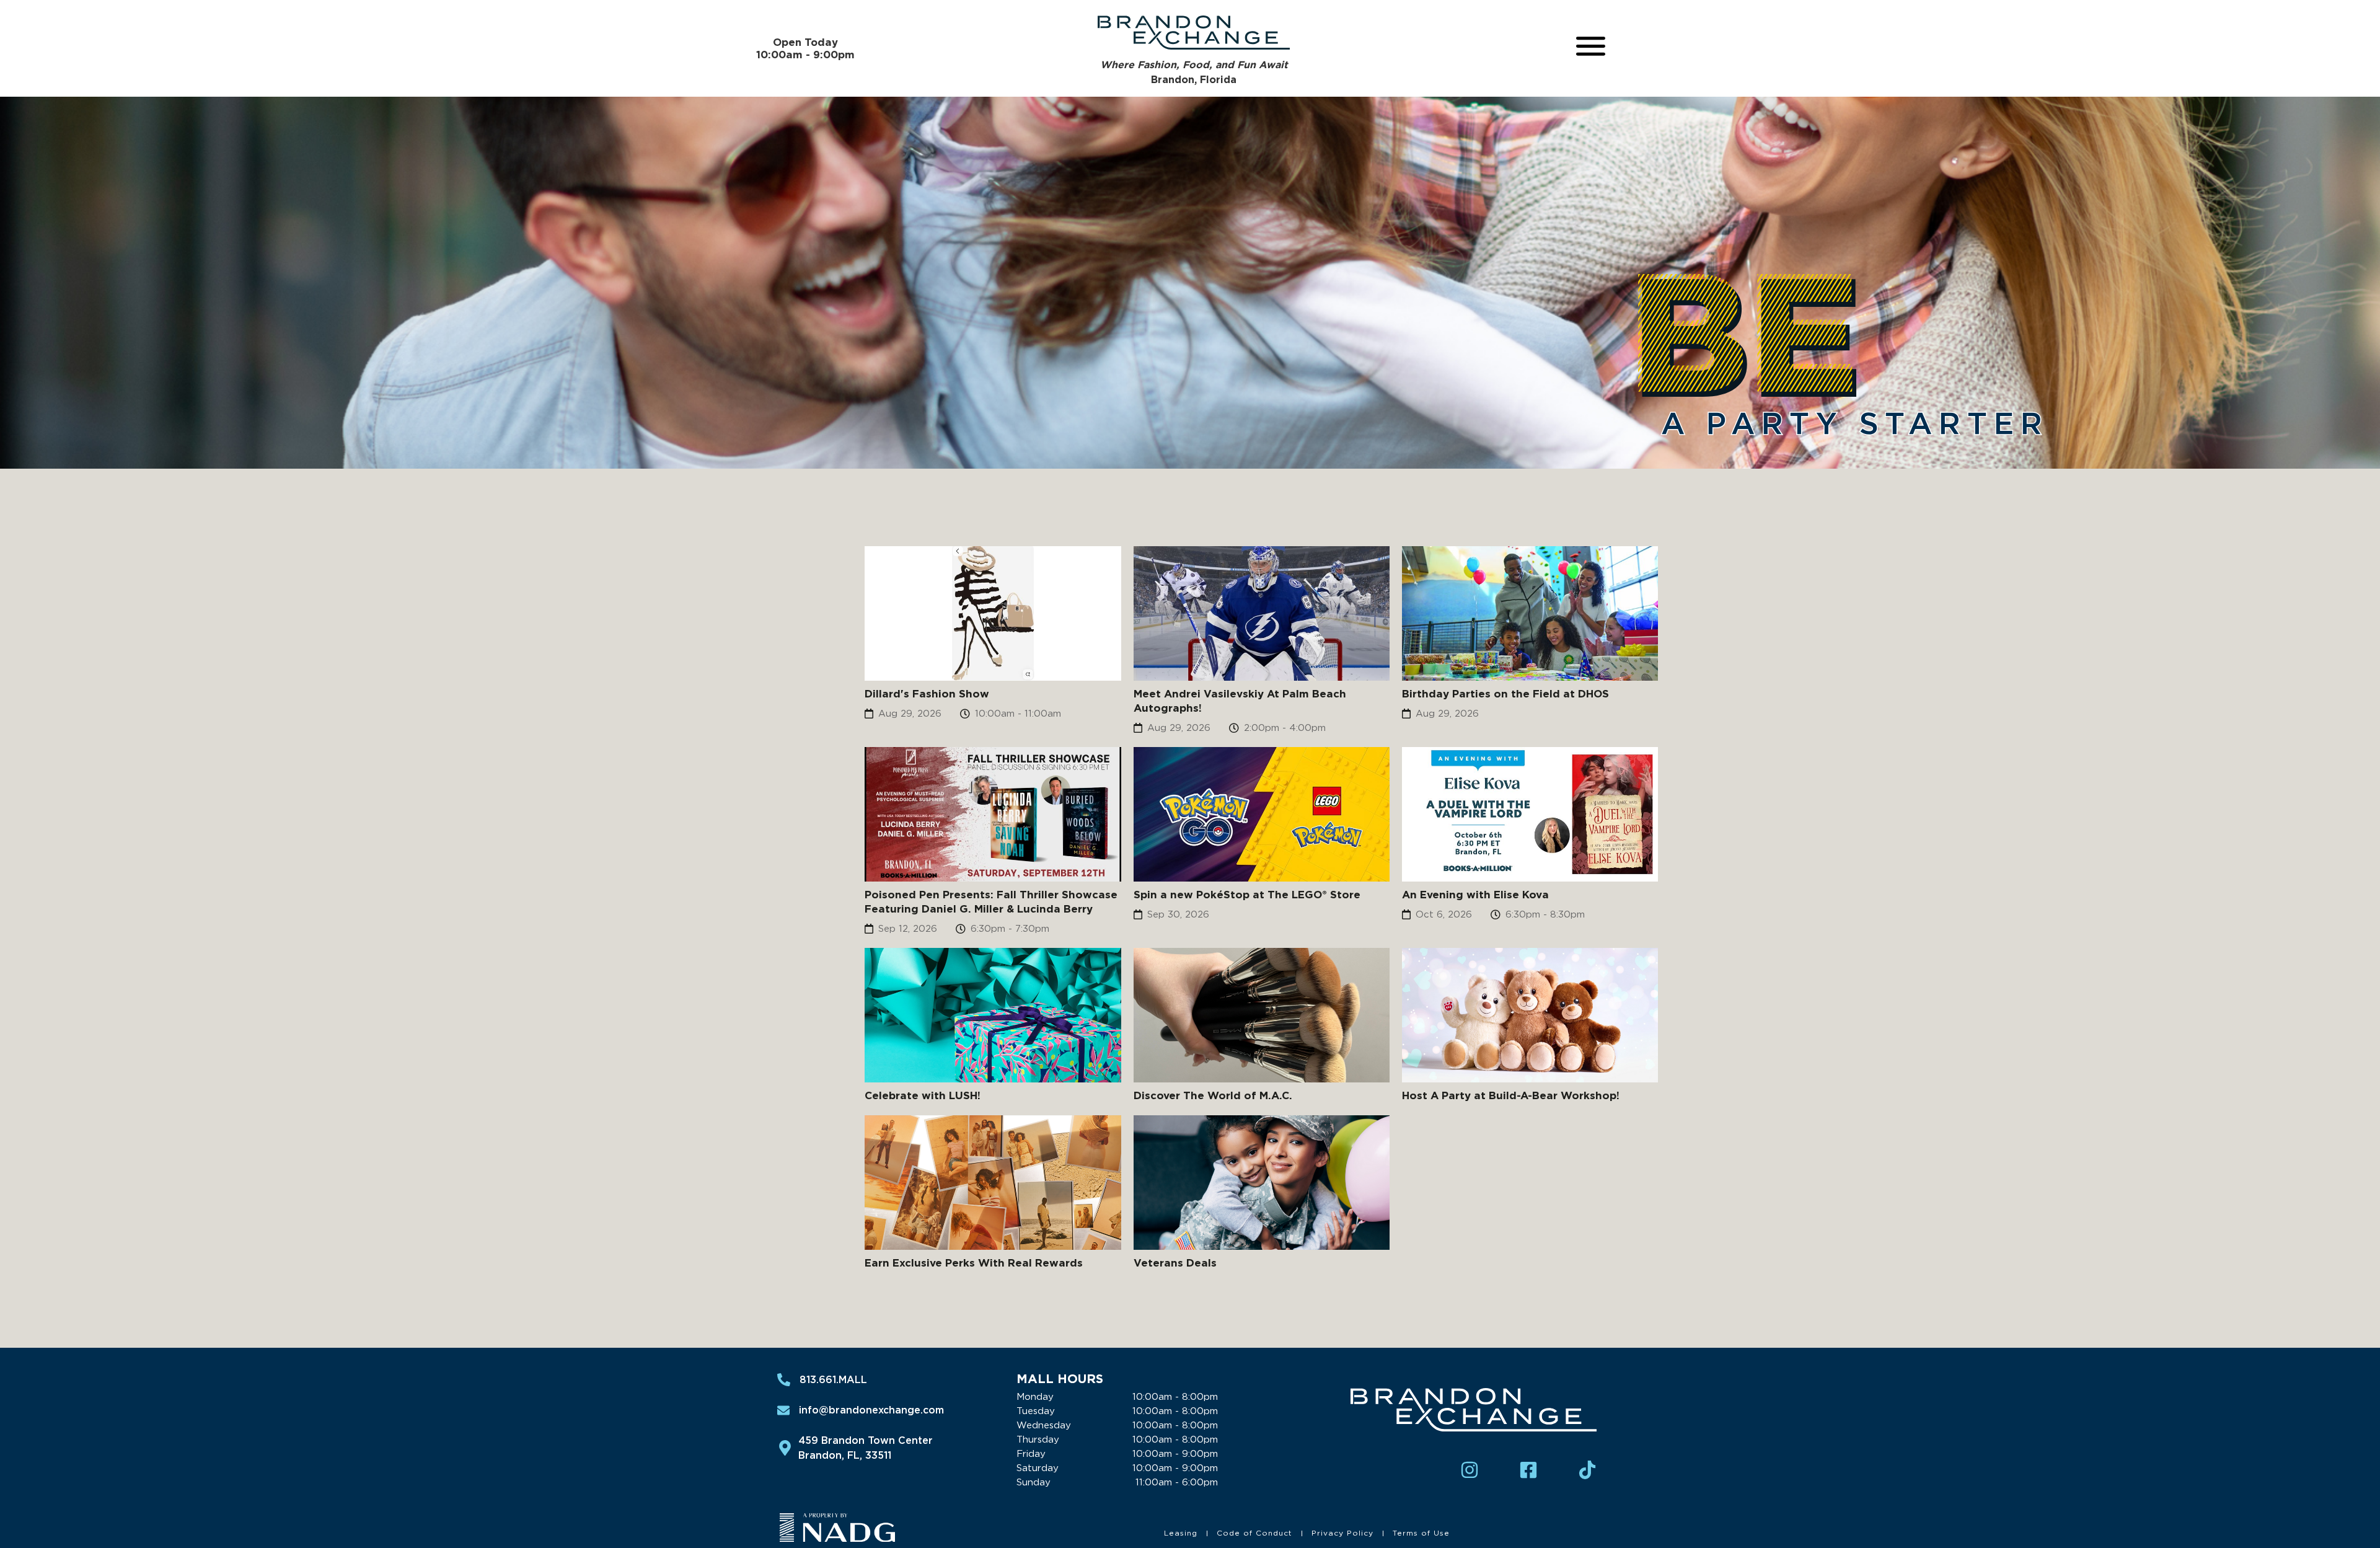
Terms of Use (1421, 1533)
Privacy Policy (1342, 1533)
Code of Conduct (1254, 1533)
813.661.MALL (833, 1380)
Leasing (1181, 1533)
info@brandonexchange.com (871, 1410)
